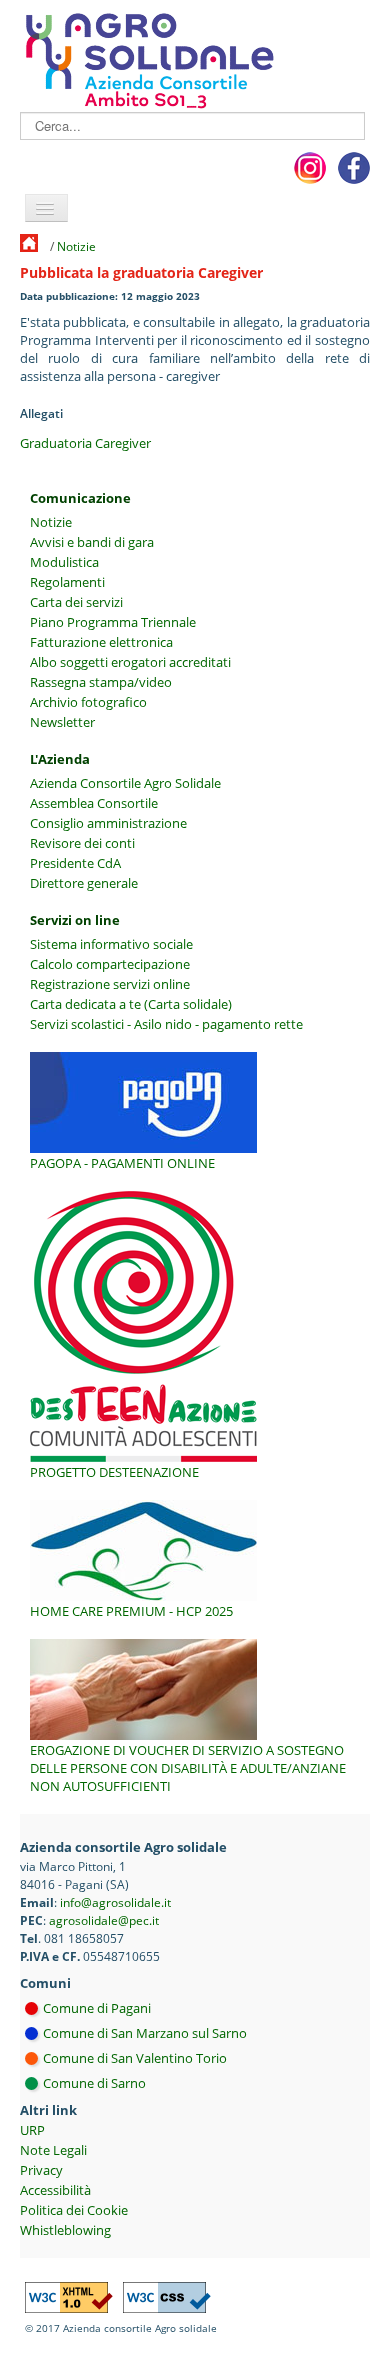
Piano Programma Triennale (113, 622)
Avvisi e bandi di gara (92, 542)
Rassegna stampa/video (101, 682)
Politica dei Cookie (74, 2210)
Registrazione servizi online (110, 984)
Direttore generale (84, 883)
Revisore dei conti (82, 843)
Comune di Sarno (94, 2083)
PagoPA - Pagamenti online (122, 1163)
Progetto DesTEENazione (114, 1472)
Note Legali (53, 2150)
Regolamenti (67, 582)
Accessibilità (55, 2190)
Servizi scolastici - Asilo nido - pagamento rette (166, 1024)
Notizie (76, 246)
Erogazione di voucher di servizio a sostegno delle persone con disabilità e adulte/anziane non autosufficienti (188, 1768)
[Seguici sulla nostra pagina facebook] (354, 168)
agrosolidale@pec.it (104, 1920)
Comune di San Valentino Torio (135, 2058)
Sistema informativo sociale (111, 944)
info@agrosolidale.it (115, 1902)
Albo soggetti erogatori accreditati (130, 662)
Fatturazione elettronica (101, 642)
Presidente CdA (75, 863)
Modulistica (64, 562)
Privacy (41, 2170)
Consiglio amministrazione (108, 823)
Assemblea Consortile (94, 803)
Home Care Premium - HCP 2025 (131, 1611)
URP (32, 2130)
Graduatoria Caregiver (85, 443)
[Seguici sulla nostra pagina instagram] (310, 168)
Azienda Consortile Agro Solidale (125, 783)
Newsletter (62, 722)
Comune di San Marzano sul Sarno (145, 2033)
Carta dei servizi (76, 602)
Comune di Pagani (97, 2008)
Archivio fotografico (88, 702)
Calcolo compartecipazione (110, 964)
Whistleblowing (65, 2230)
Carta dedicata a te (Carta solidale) (131, 1004)
